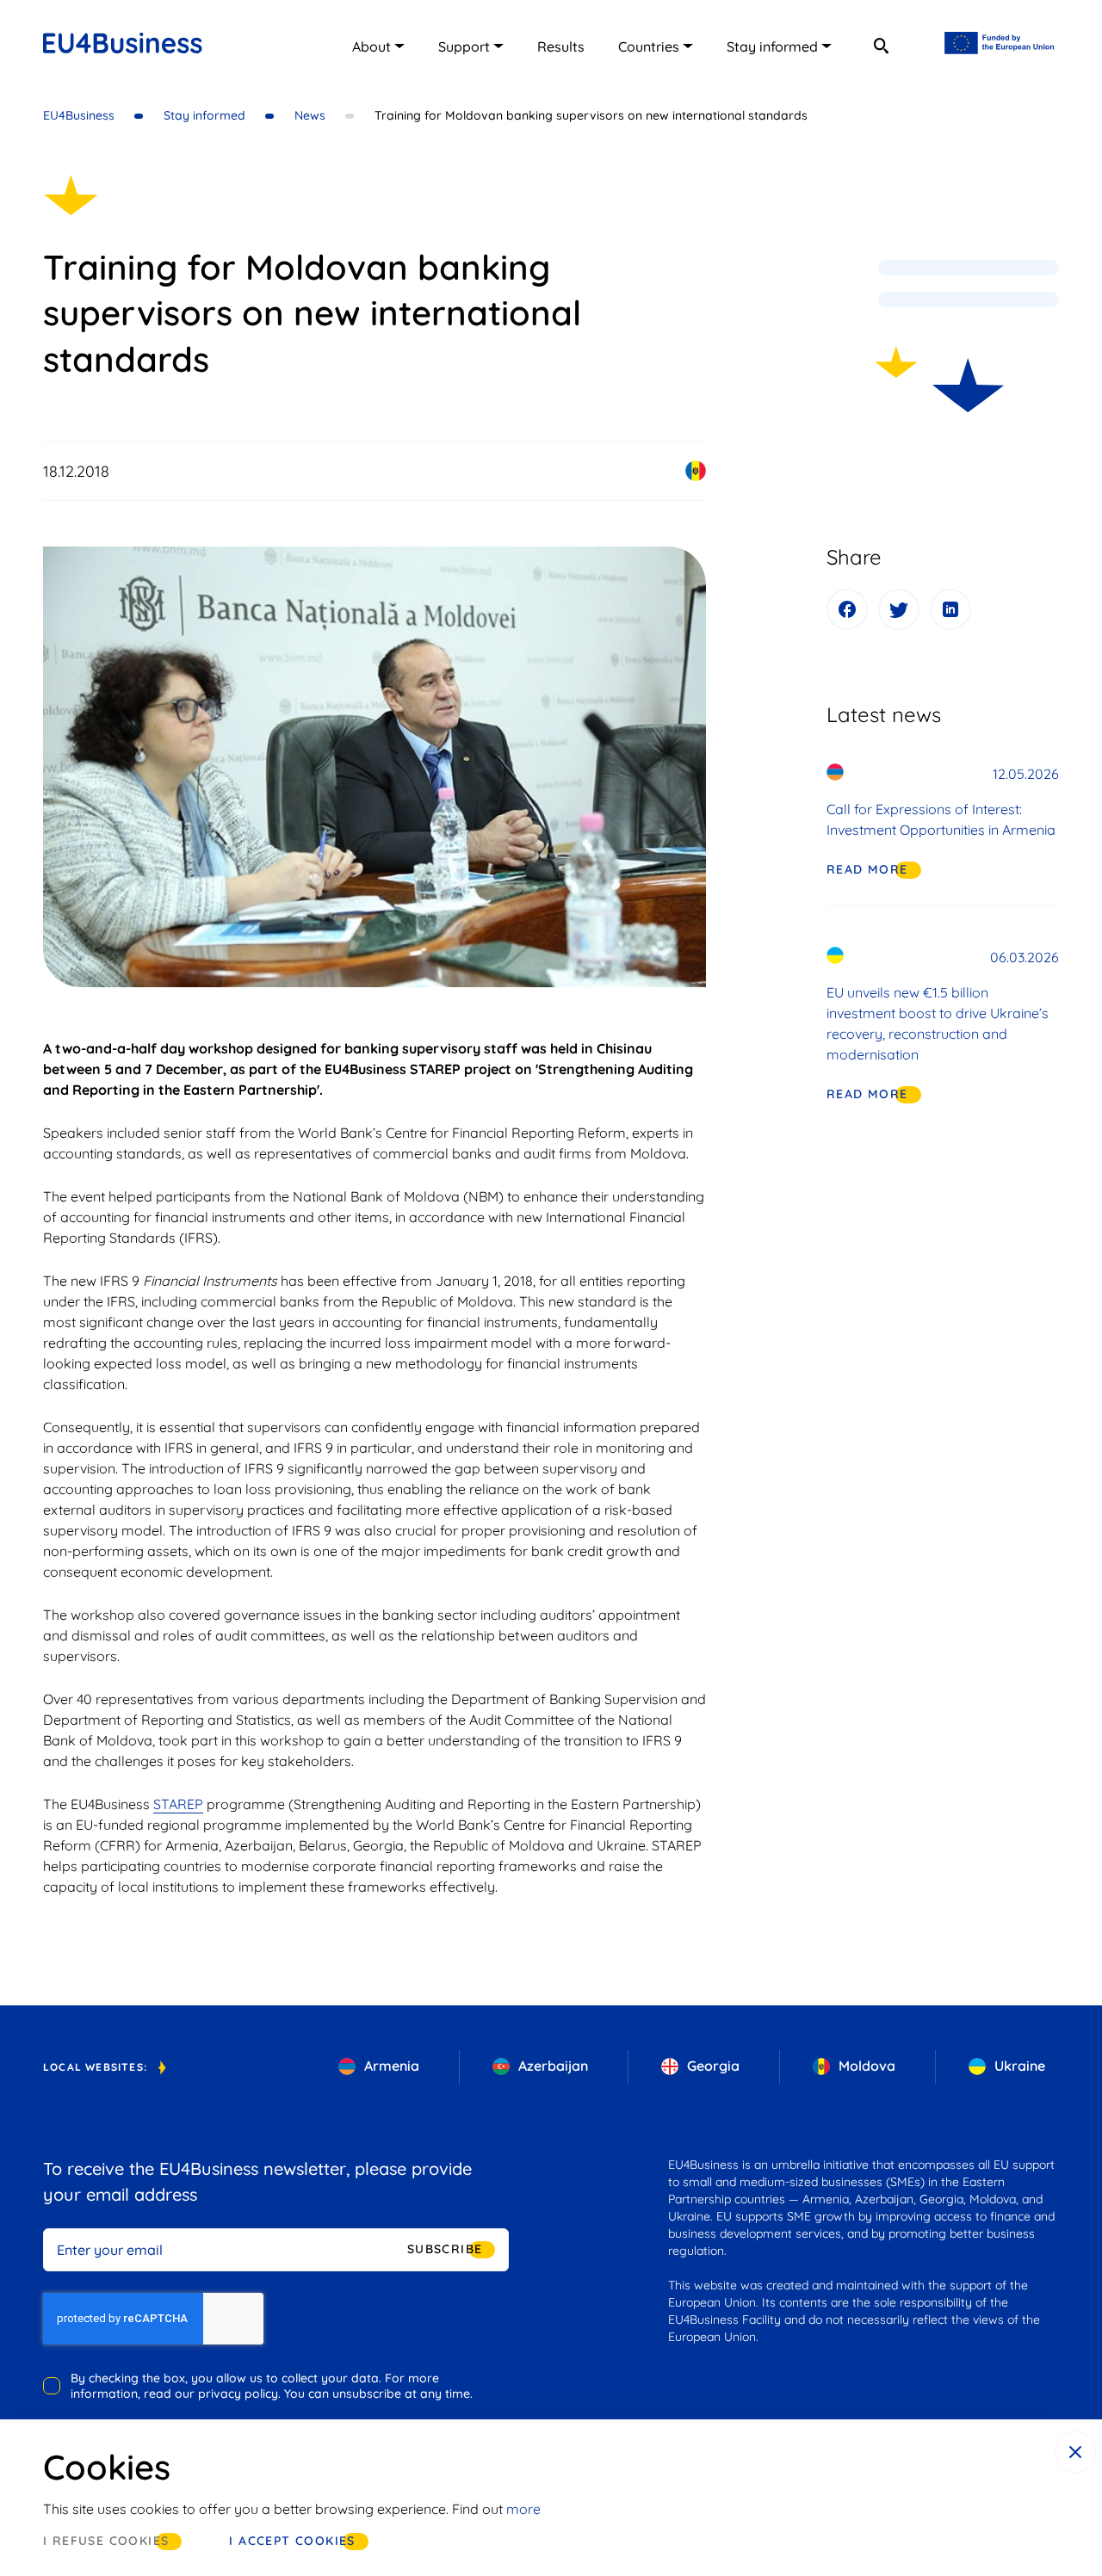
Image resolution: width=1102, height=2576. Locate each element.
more (523, 2509)
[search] (881, 46)
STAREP (178, 1804)
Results (561, 46)
